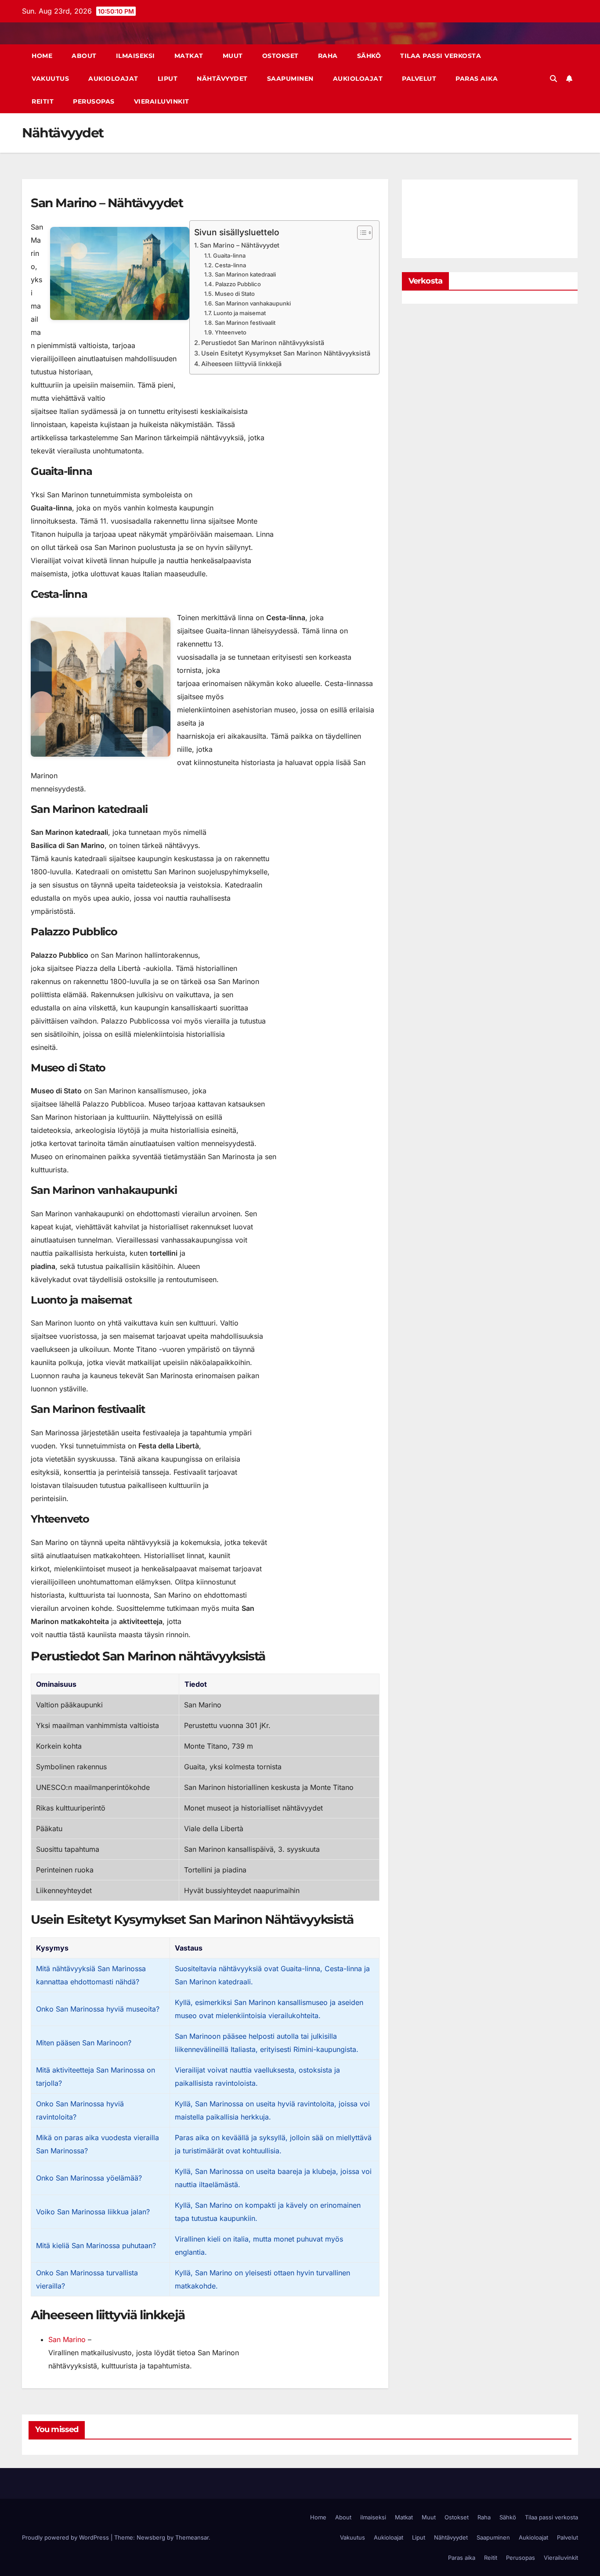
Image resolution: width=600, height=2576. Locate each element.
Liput (168, 79)
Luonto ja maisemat (240, 313)
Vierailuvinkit (162, 101)
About (84, 56)
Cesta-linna (230, 265)
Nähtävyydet (222, 79)
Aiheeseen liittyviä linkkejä (241, 364)
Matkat (189, 56)
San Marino (67, 2339)
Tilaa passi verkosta (441, 56)
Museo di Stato (235, 294)
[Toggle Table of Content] (360, 233)
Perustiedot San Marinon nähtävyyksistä (263, 343)
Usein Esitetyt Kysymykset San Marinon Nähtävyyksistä (286, 353)
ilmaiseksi (136, 56)
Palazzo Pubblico (238, 284)
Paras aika (477, 79)
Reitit (43, 101)
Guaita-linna (229, 255)
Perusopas (94, 101)
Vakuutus (50, 79)
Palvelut (419, 79)
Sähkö (369, 56)
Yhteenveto (231, 332)
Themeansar (192, 2537)
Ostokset (280, 56)
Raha (328, 56)
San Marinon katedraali (245, 274)
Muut (233, 56)
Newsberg (151, 2537)
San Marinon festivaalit (245, 323)
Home (42, 56)
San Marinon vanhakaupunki (253, 303)
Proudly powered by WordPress (66, 2537)
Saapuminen (290, 79)
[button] (553, 79)
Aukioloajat (113, 79)
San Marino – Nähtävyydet (240, 245)
